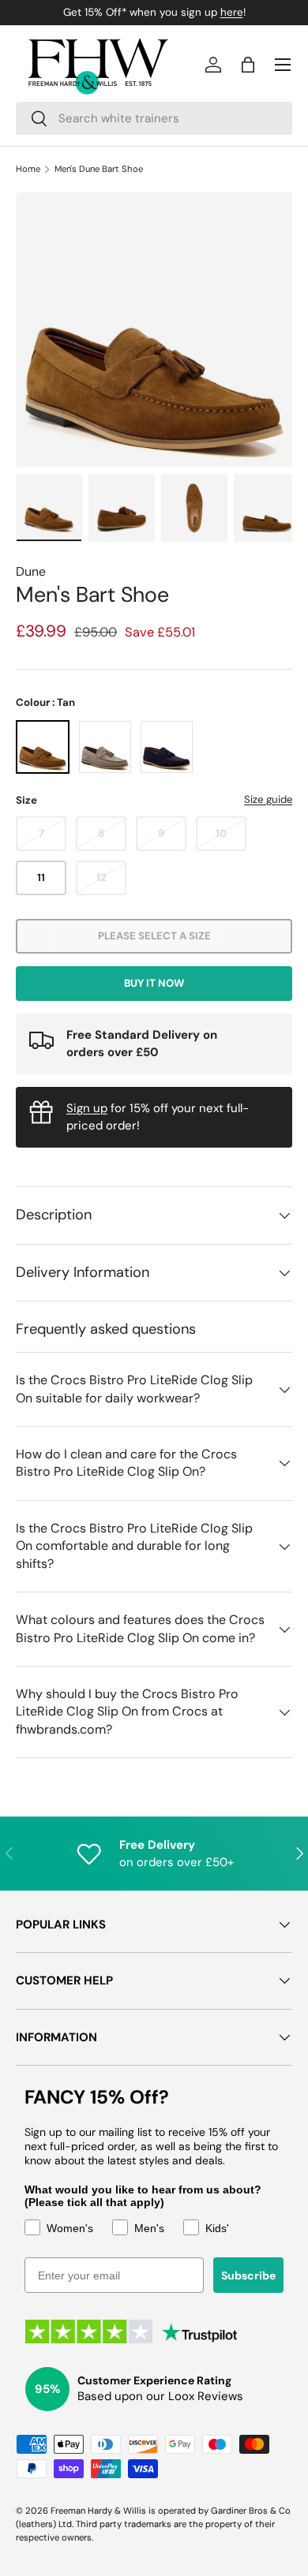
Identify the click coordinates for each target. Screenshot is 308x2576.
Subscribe (248, 2275)
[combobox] (154, 118)
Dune (31, 571)
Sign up (87, 1108)
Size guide (268, 799)
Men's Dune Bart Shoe (99, 169)
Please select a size (154, 936)
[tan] (43, 747)
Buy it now (154, 983)
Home (28, 169)
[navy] (167, 747)
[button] (248, 65)
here (232, 12)
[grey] (105, 747)
